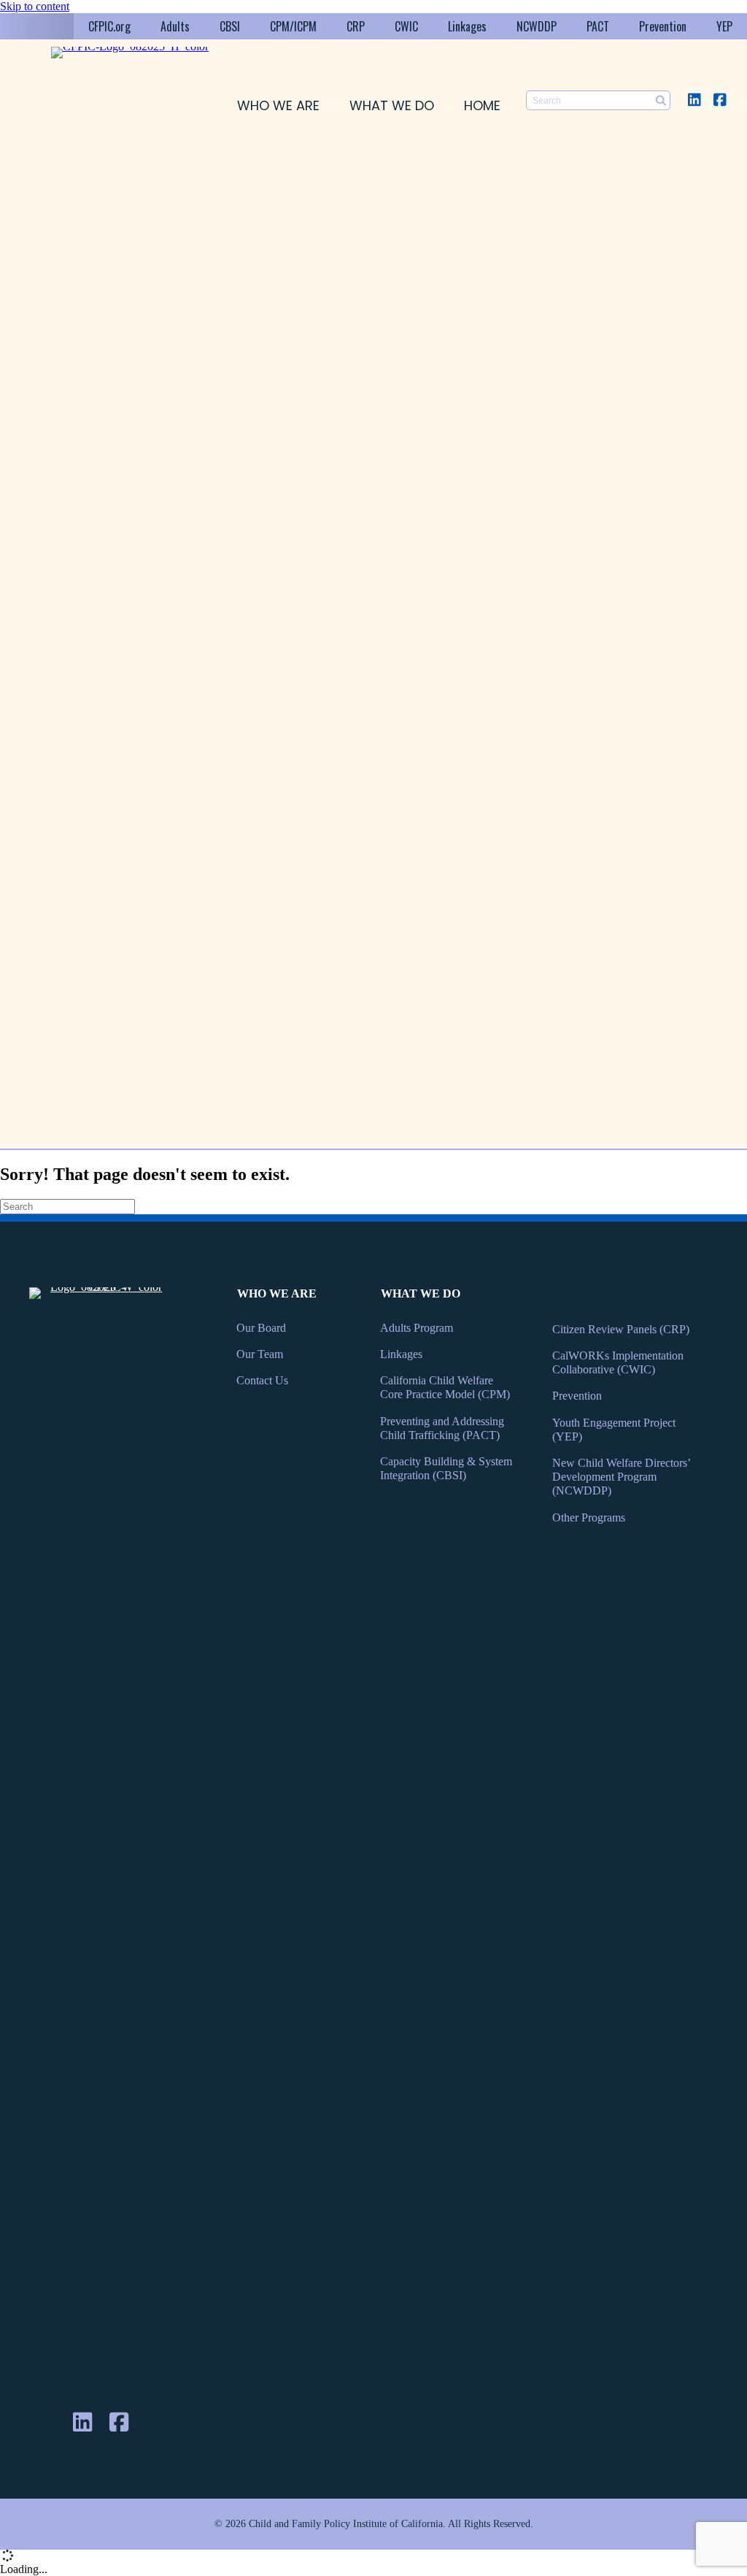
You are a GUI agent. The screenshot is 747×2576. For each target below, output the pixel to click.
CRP (356, 26)
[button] (694, 100)
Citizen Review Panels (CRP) (621, 1329)
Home (482, 105)
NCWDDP (537, 26)
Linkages (467, 26)
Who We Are (278, 105)
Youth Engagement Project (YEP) (614, 1430)
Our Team (260, 1354)
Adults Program (417, 1328)
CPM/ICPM (293, 26)
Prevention (663, 26)
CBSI (230, 26)
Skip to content (35, 6)
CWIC (406, 26)
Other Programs (589, 1518)
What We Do (392, 105)
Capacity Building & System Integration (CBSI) (446, 1468)
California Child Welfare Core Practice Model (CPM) (445, 1387)
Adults (175, 26)
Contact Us (262, 1380)
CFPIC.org (109, 26)
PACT (598, 26)
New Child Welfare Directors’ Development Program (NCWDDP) (621, 1477)
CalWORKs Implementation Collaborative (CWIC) (618, 1362)
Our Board (261, 1328)
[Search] (661, 100)
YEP (724, 26)
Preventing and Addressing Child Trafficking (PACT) (442, 1428)
